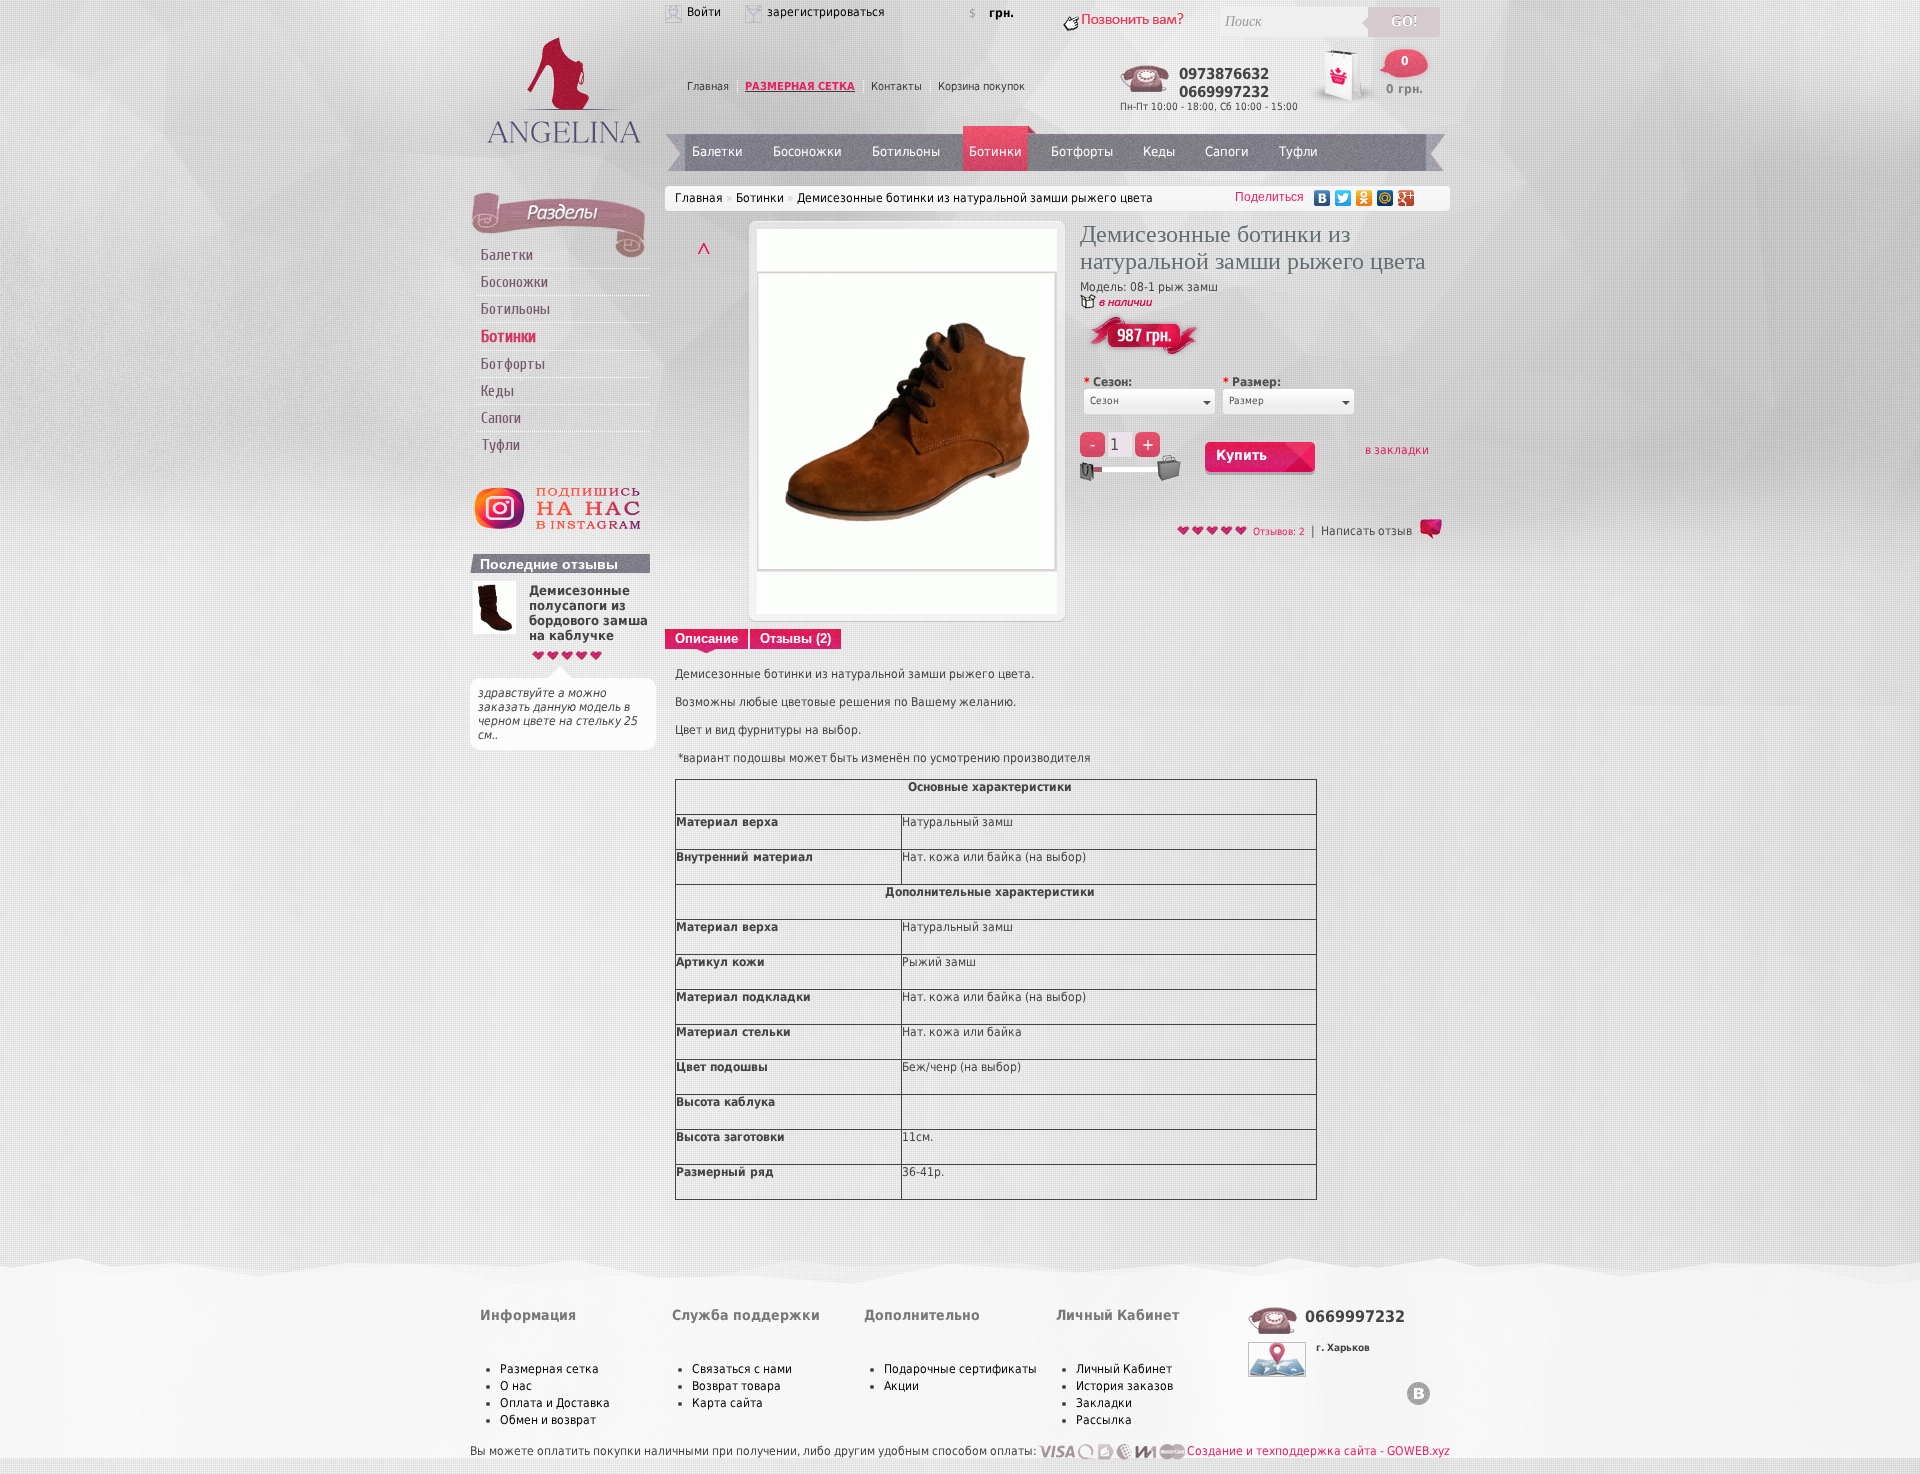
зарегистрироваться (826, 12)
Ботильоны (515, 309)
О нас (516, 1386)
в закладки (1397, 450)
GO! (1404, 21)
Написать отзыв (1366, 531)
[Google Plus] (1406, 198)
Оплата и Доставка (555, 1403)
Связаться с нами (742, 1369)
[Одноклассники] (1364, 198)
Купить (1241, 455)
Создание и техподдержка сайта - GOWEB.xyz (1318, 1451)
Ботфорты (513, 364)
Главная (708, 86)
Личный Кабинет (1124, 1369)
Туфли (500, 445)
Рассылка (1104, 1420)
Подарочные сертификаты (960, 1369)
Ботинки (995, 151)
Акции (901, 1386)
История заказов (1124, 1386)
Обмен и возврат (548, 1420)
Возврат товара (736, 1386)
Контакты (896, 86)
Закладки (1104, 1403)
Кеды (497, 391)
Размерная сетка (549, 1369)
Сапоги (501, 418)
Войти (704, 12)
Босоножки (514, 282)
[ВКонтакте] (1322, 198)
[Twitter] (1343, 198)
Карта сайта (727, 1403)
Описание (706, 638)
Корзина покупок (981, 86)
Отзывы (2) (795, 638)
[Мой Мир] (1385, 198)
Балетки (507, 255)
